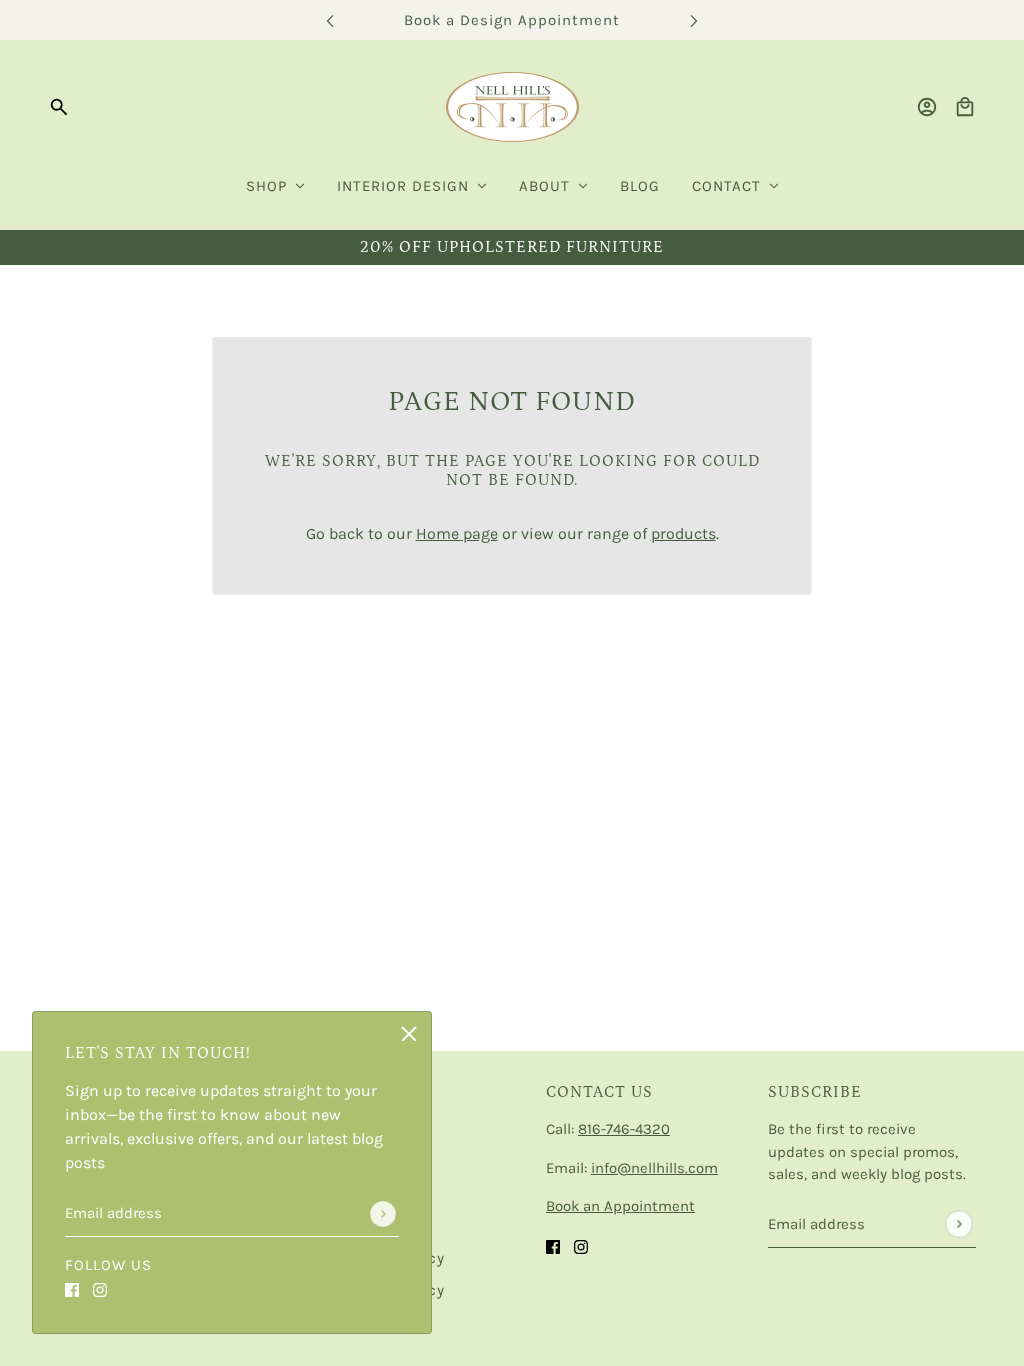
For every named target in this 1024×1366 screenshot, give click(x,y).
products (683, 533)
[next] (694, 20)
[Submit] (383, 1214)
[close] (409, 1034)
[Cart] (965, 107)
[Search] (59, 107)
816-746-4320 (624, 1129)
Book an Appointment (620, 1206)
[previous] (330, 20)
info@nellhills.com (654, 1168)
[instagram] (100, 1289)
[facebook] (72, 1289)
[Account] (927, 107)
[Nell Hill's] (512, 107)
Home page (457, 533)
